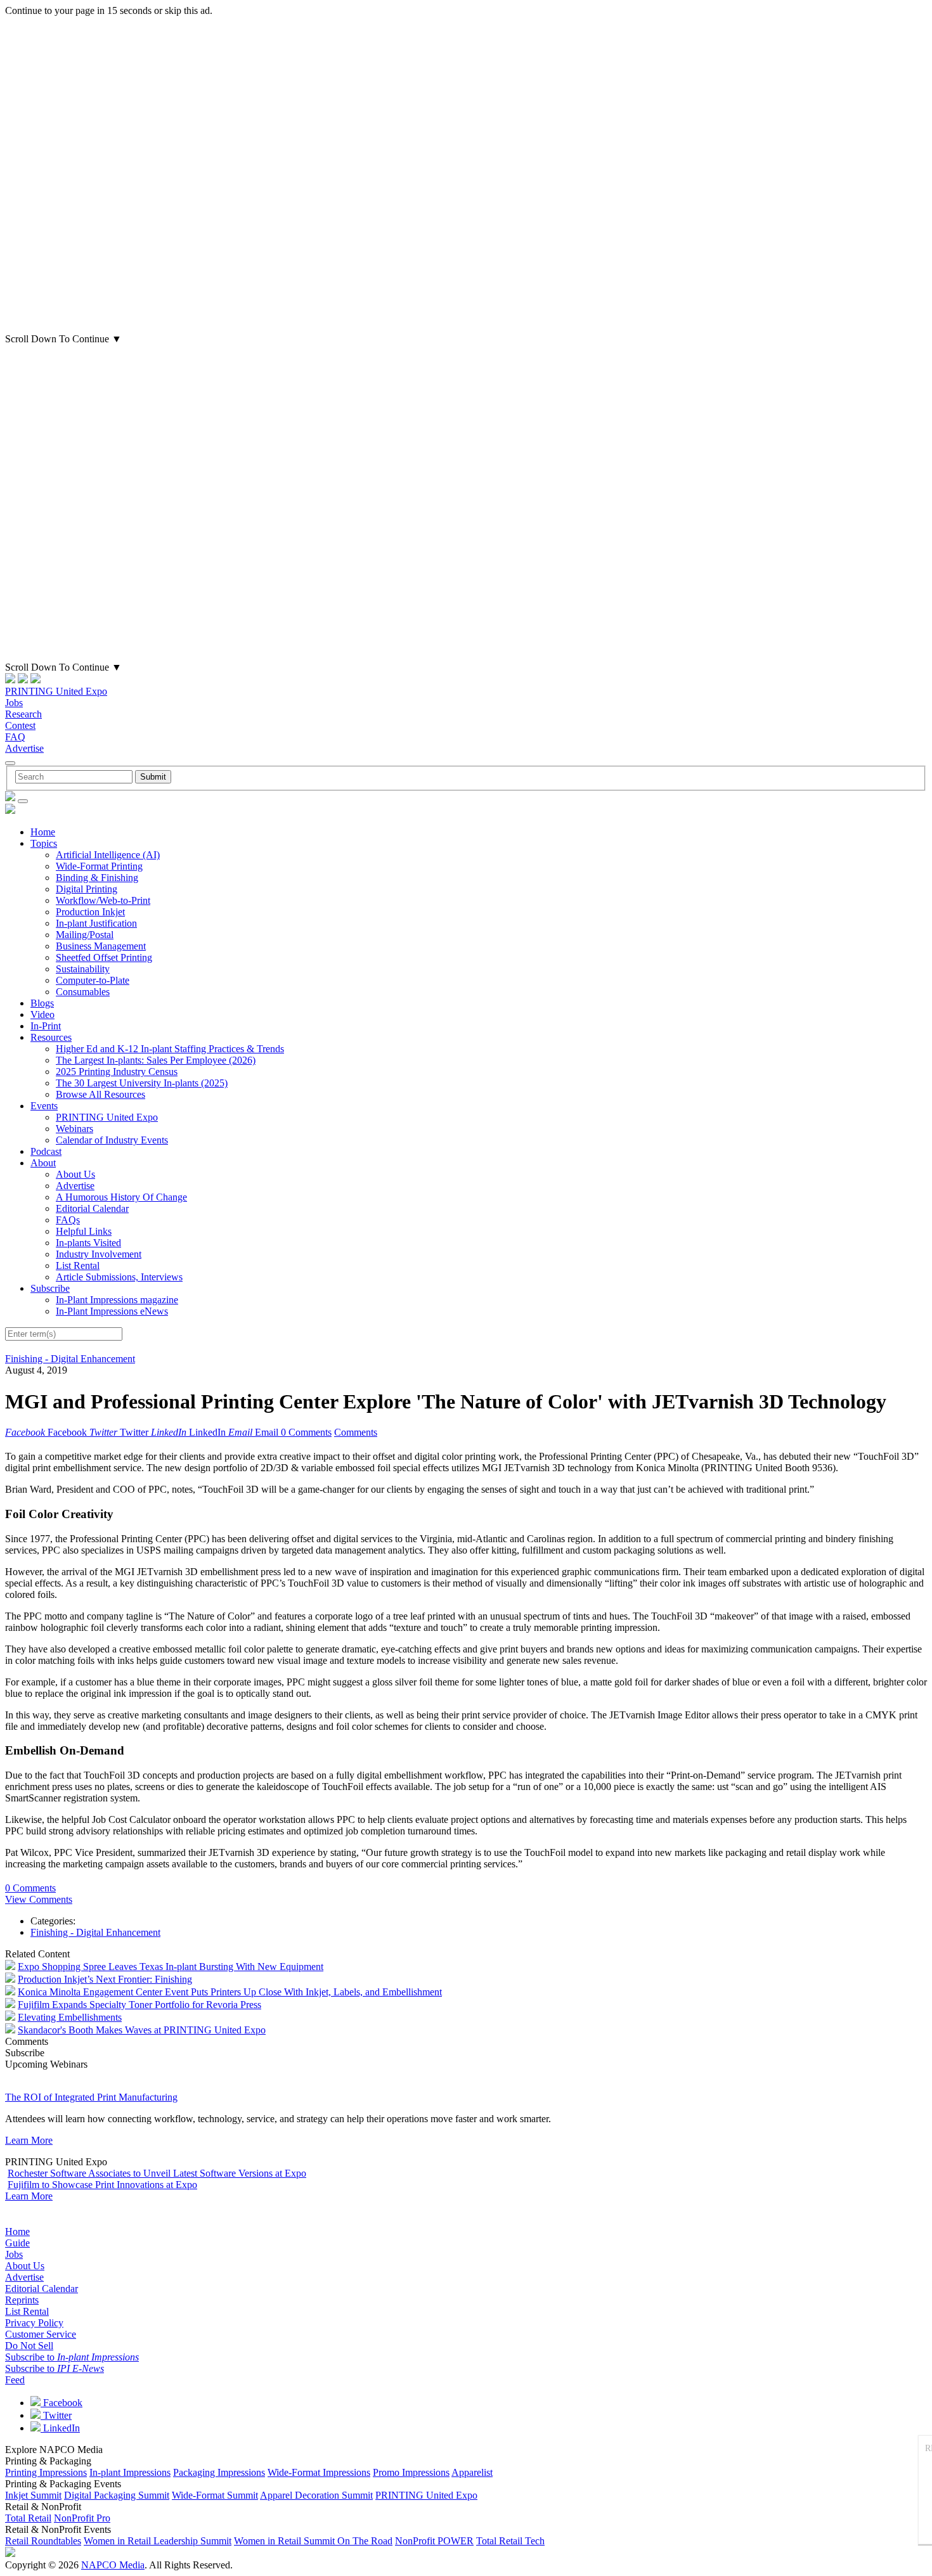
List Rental (78, 1265)
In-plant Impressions (130, 2472)
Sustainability (83, 969)
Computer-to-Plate (93, 980)
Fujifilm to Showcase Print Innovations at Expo (102, 2185)
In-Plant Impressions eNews (112, 1311)
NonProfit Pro (82, 2518)
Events (44, 1106)
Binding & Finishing (97, 878)
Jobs (14, 703)
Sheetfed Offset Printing (104, 957)
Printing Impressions (46, 2472)
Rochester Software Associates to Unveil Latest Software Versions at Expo (157, 2173)
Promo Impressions (411, 2472)
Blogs (42, 1003)
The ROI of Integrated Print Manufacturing (91, 2097)
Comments (356, 1432)
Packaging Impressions (219, 2472)
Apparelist (472, 2472)
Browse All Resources (100, 1094)
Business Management (101, 946)
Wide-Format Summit (215, 2495)
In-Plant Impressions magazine (117, 1300)
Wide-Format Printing (99, 866)
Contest (20, 725)
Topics (44, 843)
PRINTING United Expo (56, 691)
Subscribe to (72, 2357)
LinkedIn (60, 2428)
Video (42, 1014)
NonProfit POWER (434, 2541)
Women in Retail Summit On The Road (313, 2541)
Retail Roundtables (43, 2541)
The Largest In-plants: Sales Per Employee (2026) (156, 1060)
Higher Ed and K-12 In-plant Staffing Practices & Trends (170, 1049)
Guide (17, 2243)
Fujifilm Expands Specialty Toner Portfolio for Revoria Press (139, 2005)
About (43, 1163)
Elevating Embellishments (70, 2017)
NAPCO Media (113, 2565)
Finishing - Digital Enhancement (70, 1359)
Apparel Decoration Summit (316, 2495)
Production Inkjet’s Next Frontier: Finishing (105, 1979)
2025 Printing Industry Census (117, 1072)
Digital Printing (87, 889)
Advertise (24, 748)
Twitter (56, 2415)
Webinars (74, 1129)
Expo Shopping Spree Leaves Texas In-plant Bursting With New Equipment (171, 1967)
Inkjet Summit (33, 2495)
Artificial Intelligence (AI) (108, 855)
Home (43, 832)
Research (23, 714)
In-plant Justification (96, 923)
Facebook (61, 2403)
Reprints (22, 2300)
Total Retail (28, 2518)
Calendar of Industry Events (112, 1140)
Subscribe (50, 1288)
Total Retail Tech (510, 2541)
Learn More (29, 2140)
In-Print (46, 1026)
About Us (75, 1174)
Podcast (46, 1151)
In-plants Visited (88, 1243)
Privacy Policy (34, 2323)
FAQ (15, 737)
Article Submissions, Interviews (119, 1277)
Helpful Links (84, 1231)
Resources (51, 1037)
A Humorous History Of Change (121, 1197)
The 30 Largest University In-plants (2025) (142, 1083)
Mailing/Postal (85, 935)
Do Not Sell (29, 2346)
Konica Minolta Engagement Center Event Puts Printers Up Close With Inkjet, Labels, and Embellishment (230, 1992)
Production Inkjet (90, 912)
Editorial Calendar (92, 1208)
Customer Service (41, 2334)
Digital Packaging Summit (117, 2495)
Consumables (83, 992)
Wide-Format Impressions (319, 2472)
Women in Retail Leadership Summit (158, 2541)
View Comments (39, 1899)
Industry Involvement (99, 1254)
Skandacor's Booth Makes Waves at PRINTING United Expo (142, 2030)
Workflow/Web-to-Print (103, 900)
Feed (15, 2380)
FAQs (68, 1220)
